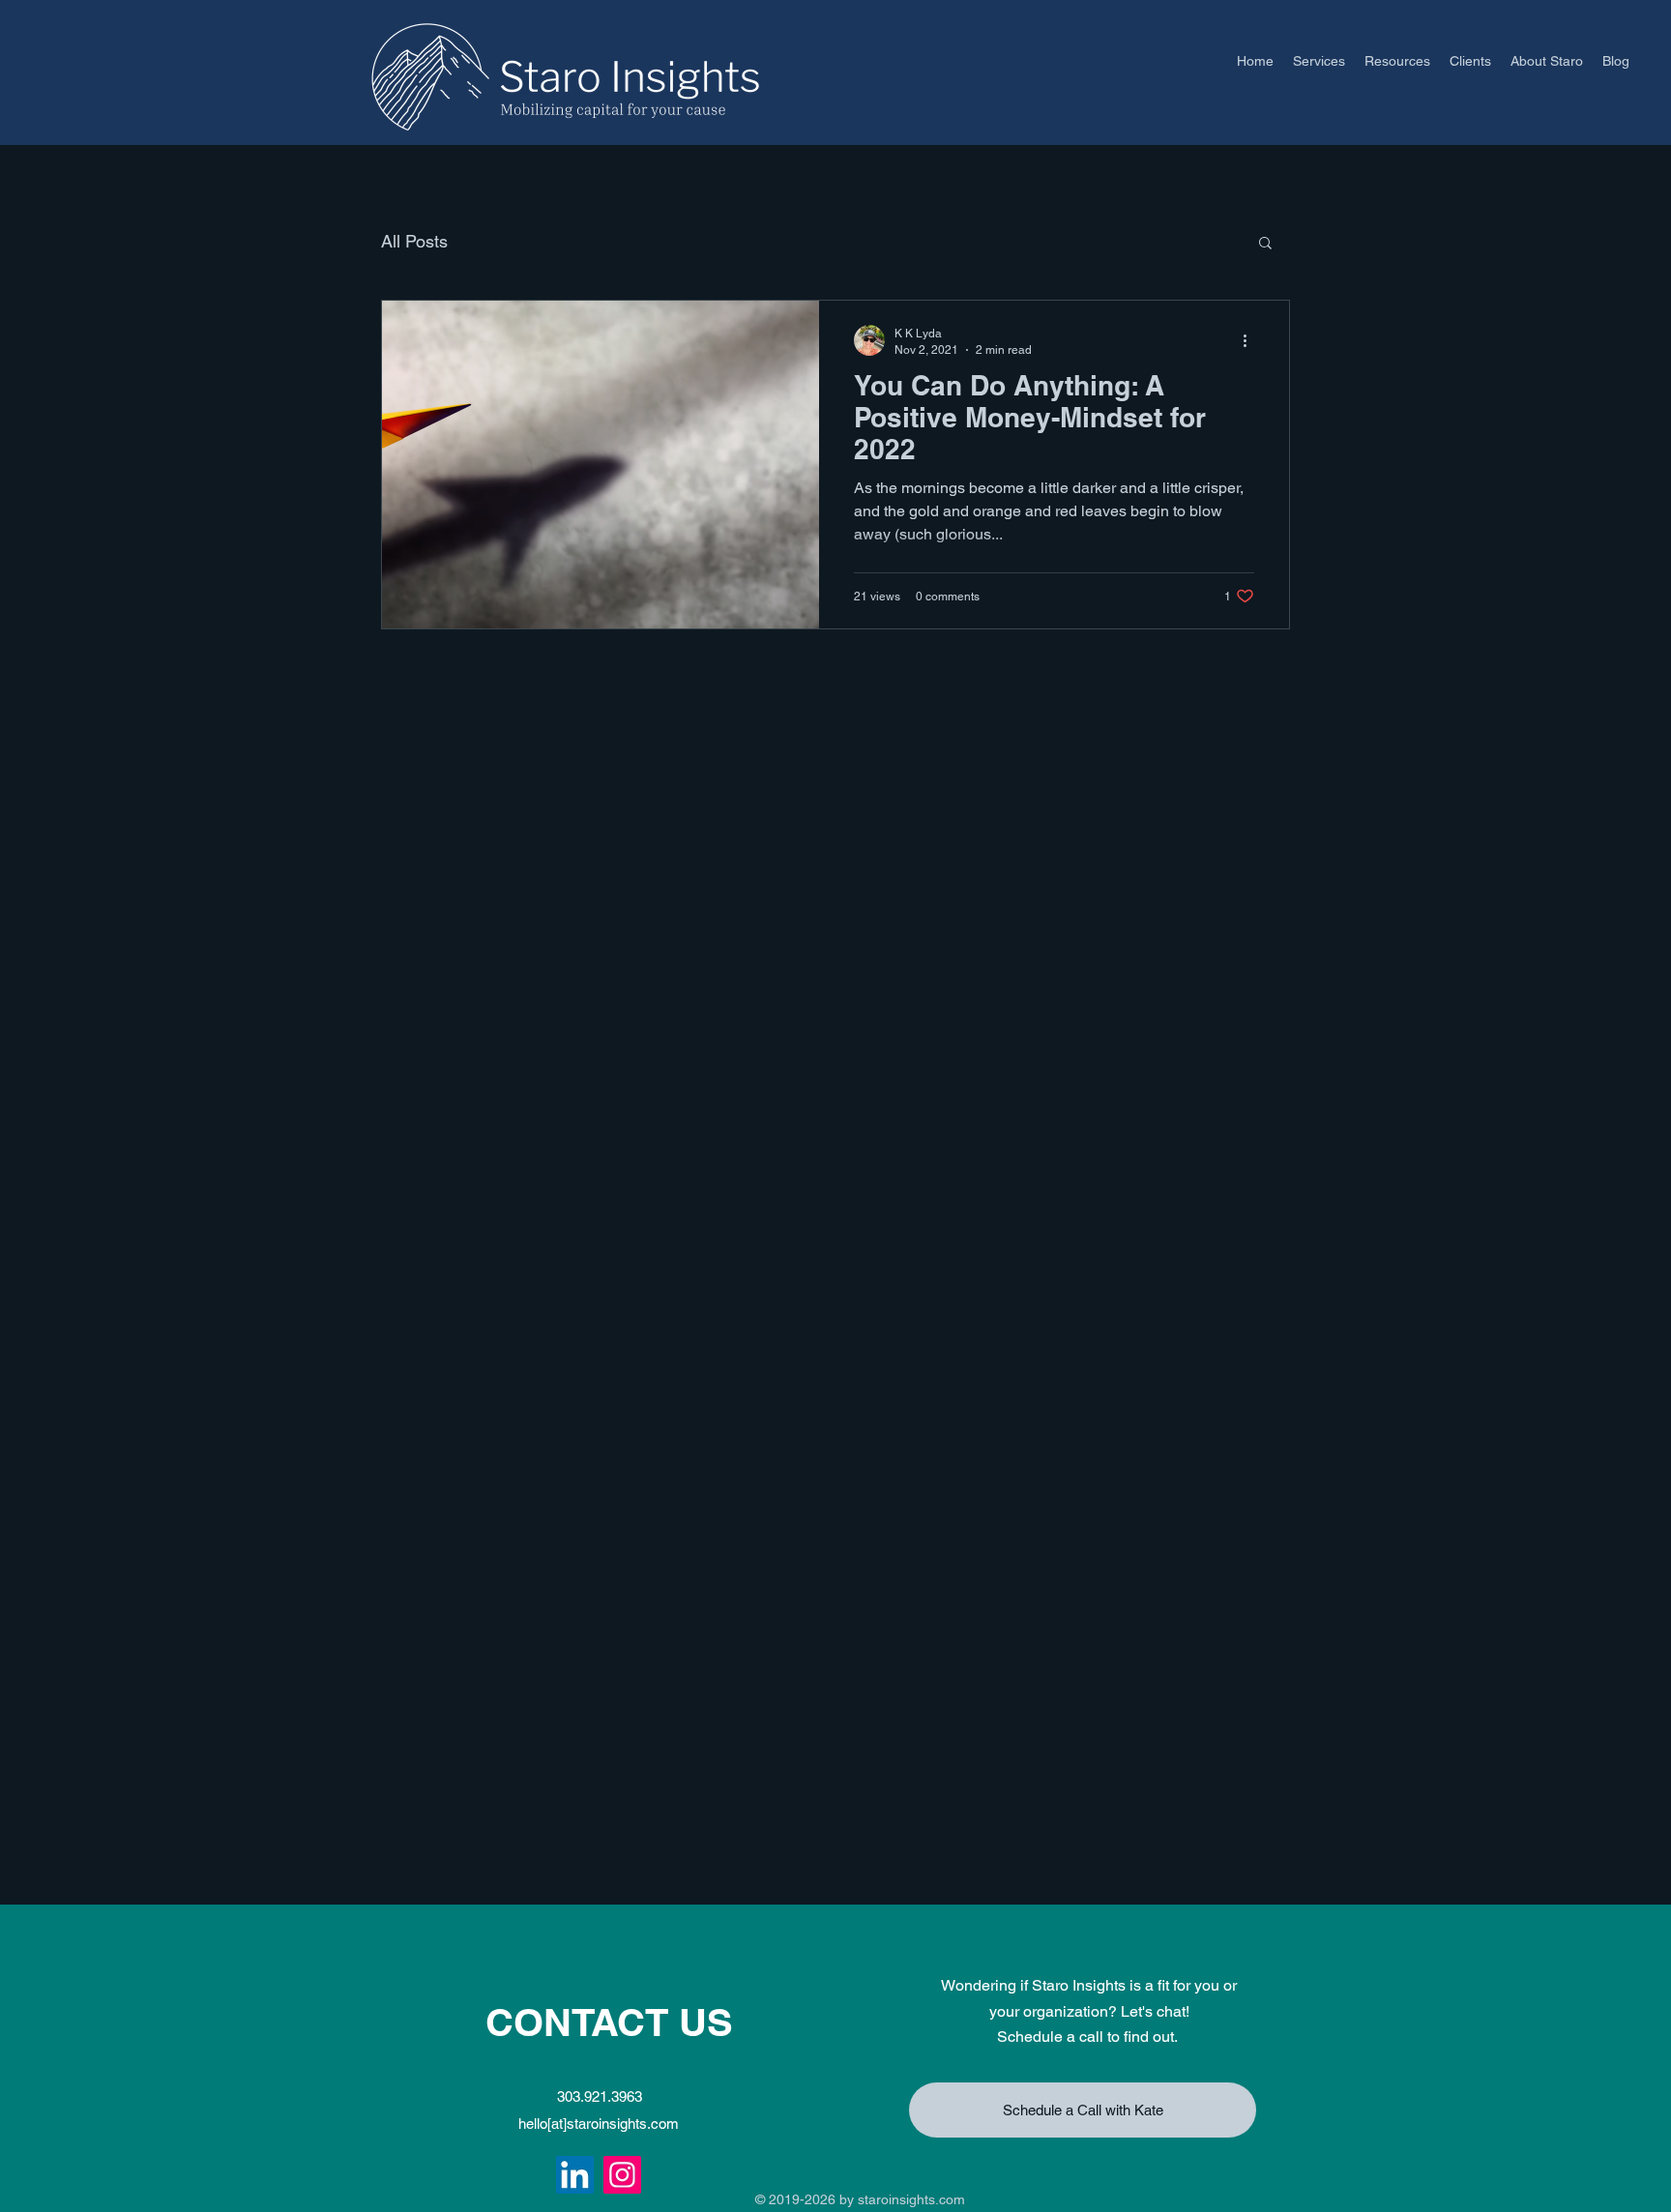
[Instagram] (622, 2175)
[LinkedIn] (575, 2175)
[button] (1265, 244)
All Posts (414, 241)
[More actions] (1251, 340)
